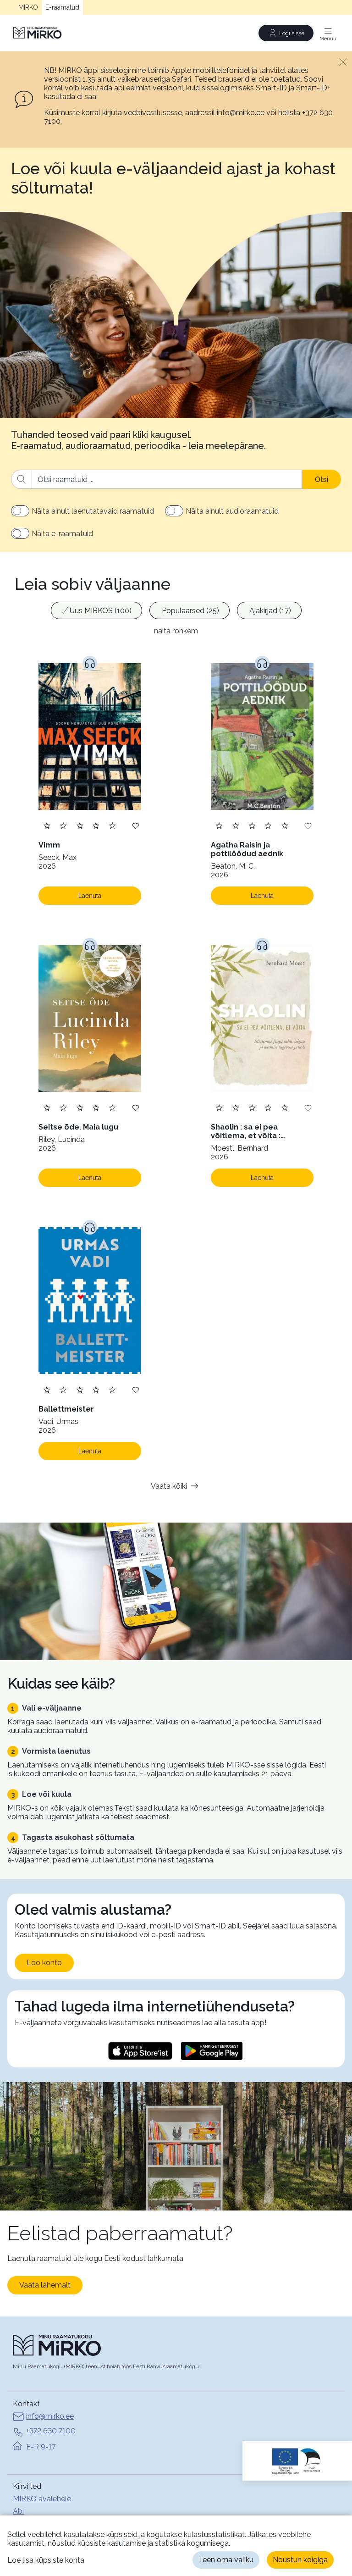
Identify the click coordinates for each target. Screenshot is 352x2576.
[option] (96, 610)
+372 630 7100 (51, 2431)
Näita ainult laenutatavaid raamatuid (93, 511)
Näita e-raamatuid (62, 534)
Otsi (322, 479)
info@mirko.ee (50, 2416)
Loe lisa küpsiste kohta (46, 2560)
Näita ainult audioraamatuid (232, 511)
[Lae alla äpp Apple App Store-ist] (140, 2051)
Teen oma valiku (226, 2560)
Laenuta (90, 896)
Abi (18, 2511)
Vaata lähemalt (45, 2285)
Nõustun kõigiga (300, 2560)
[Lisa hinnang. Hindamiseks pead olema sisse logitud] (80, 825)
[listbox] (176, 612)
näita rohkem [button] (176, 631)
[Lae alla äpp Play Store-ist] (212, 2051)
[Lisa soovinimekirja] (136, 825)
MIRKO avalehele (42, 2499)
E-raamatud (62, 7)
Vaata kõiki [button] (169, 1486)
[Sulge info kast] (343, 61)
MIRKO (28, 7)
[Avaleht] (38, 33)
